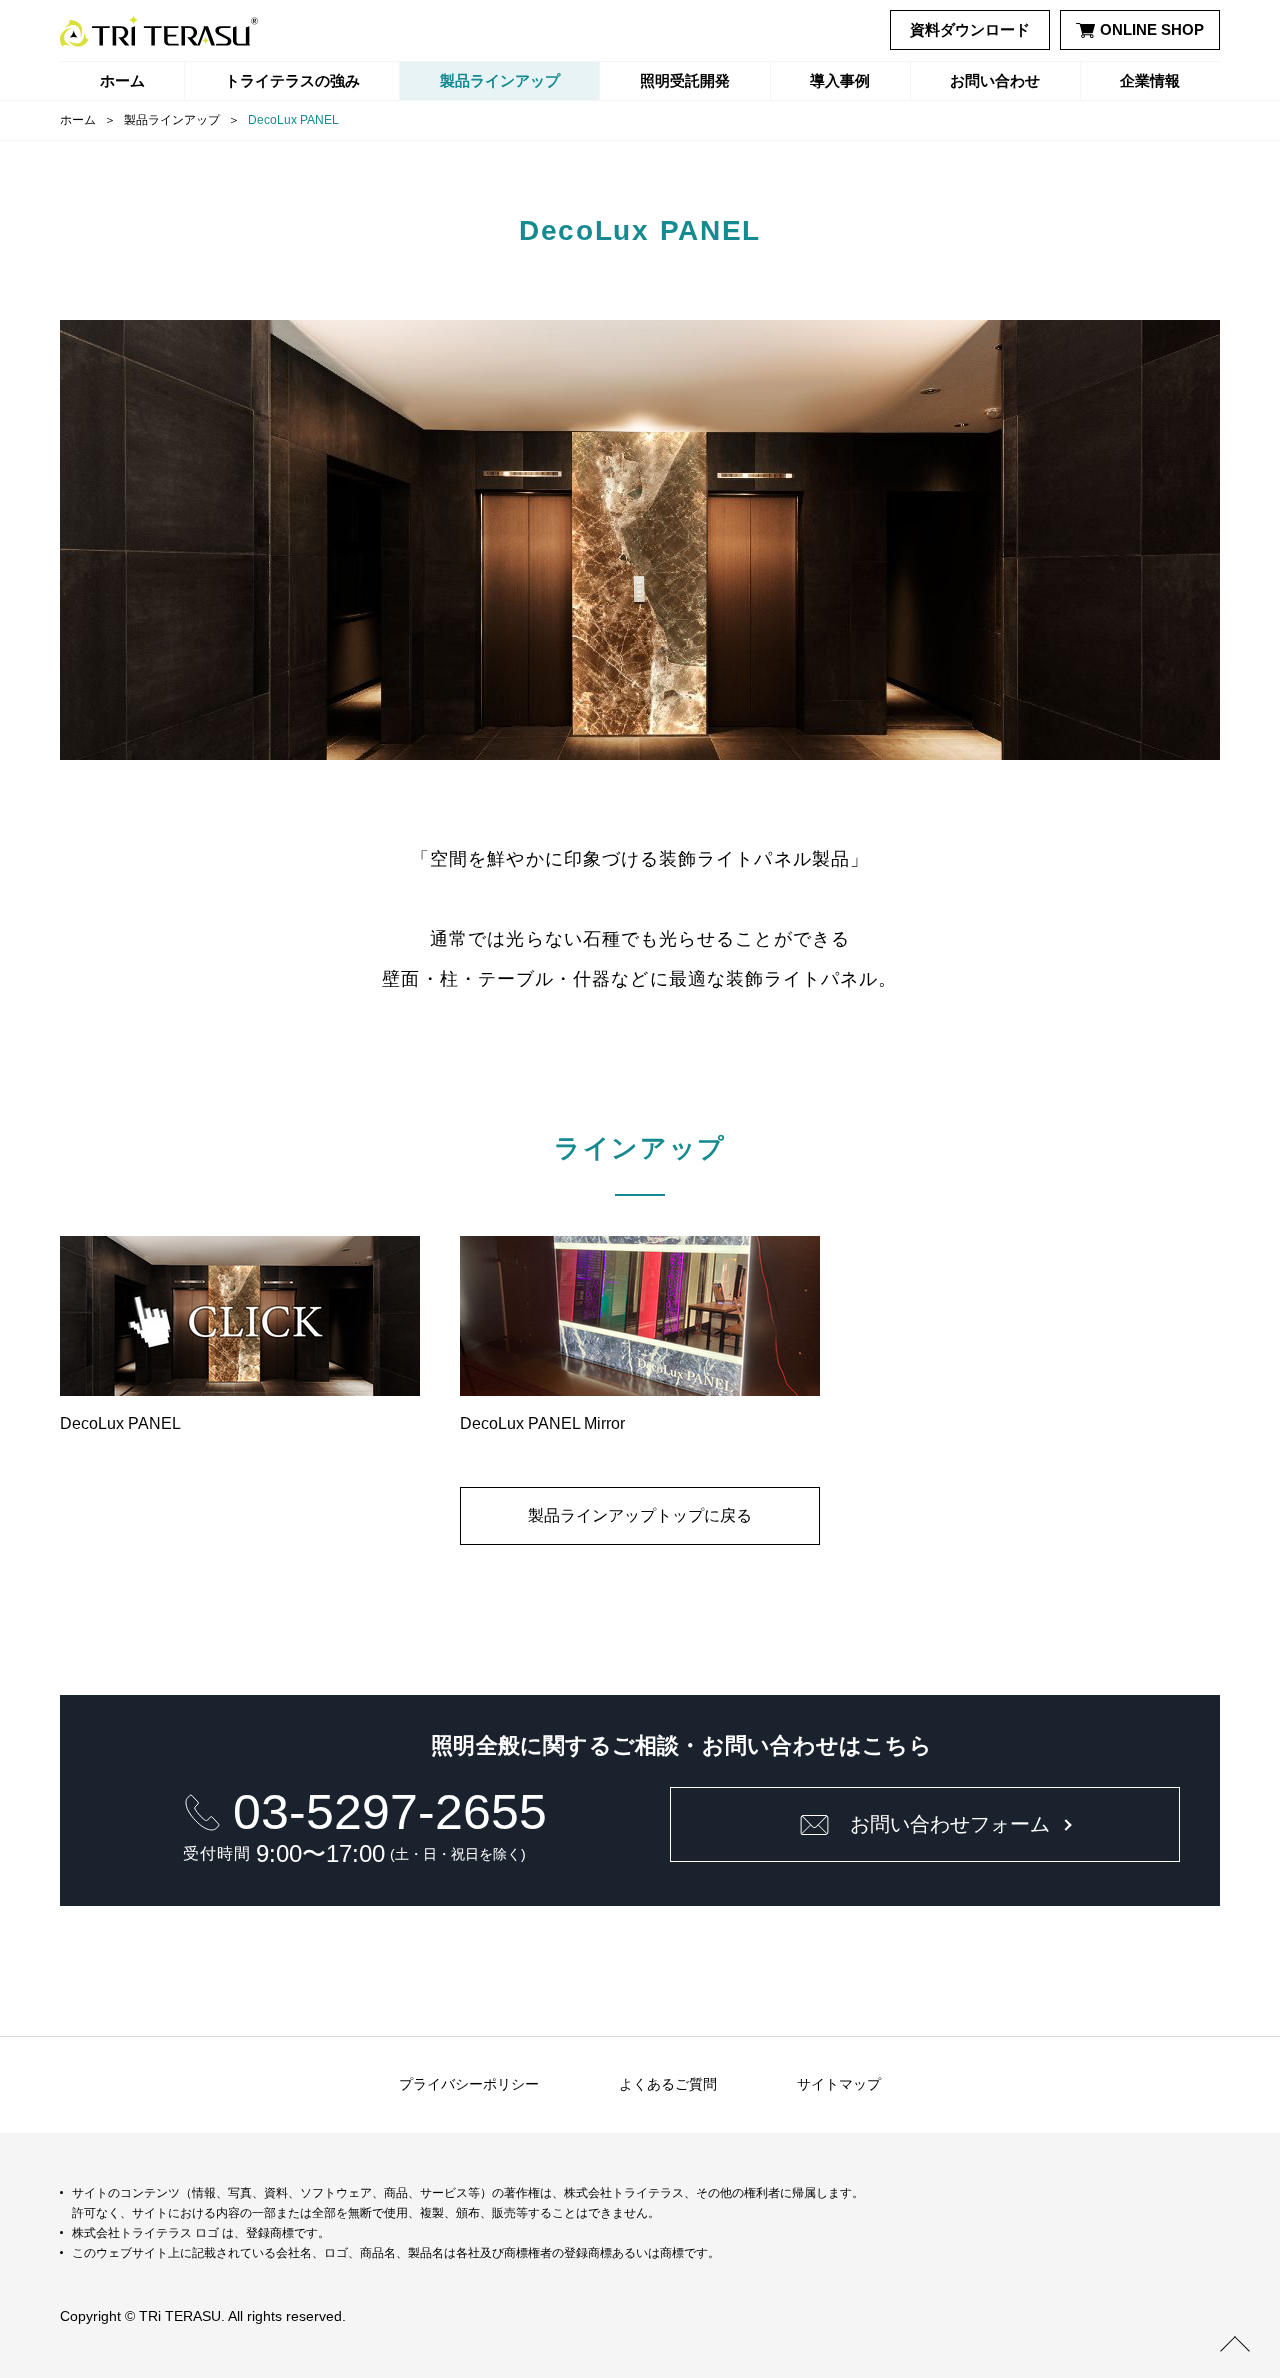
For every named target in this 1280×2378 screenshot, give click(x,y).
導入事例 (840, 80)
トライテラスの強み (292, 80)
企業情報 (1150, 80)
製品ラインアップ (500, 80)
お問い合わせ (995, 80)
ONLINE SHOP (1152, 29)
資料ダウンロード (970, 29)
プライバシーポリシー (469, 2084)
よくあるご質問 (668, 2084)
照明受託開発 (685, 80)
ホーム (122, 80)
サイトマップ (839, 2084)
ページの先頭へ (1235, 2343)
